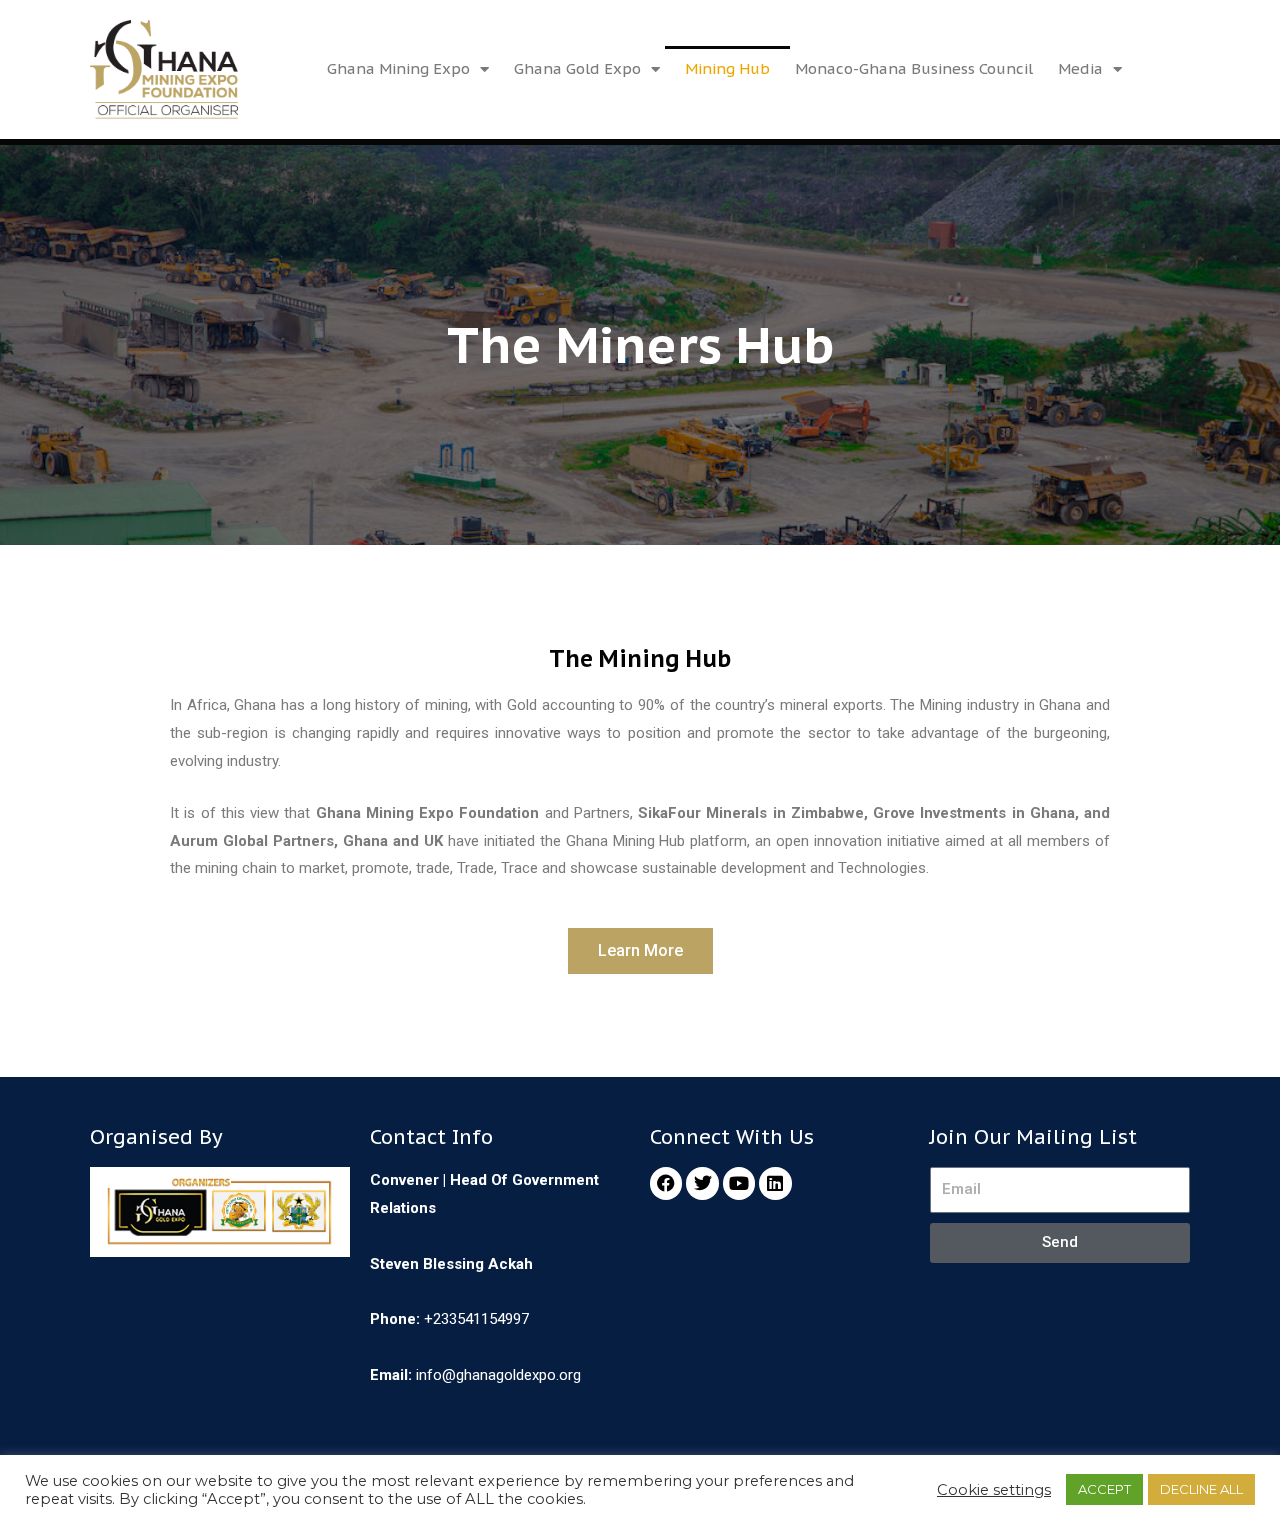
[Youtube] (739, 1183)
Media (1080, 68)
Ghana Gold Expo (577, 68)
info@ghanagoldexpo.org (498, 1375)
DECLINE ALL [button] (1201, 1489)
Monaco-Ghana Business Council (914, 68)
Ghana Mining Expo (398, 68)
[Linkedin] (775, 1183)
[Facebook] (666, 1183)
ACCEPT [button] (1104, 1489)
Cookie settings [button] (994, 1490)
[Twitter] (702, 1183)
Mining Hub (727, 68)
